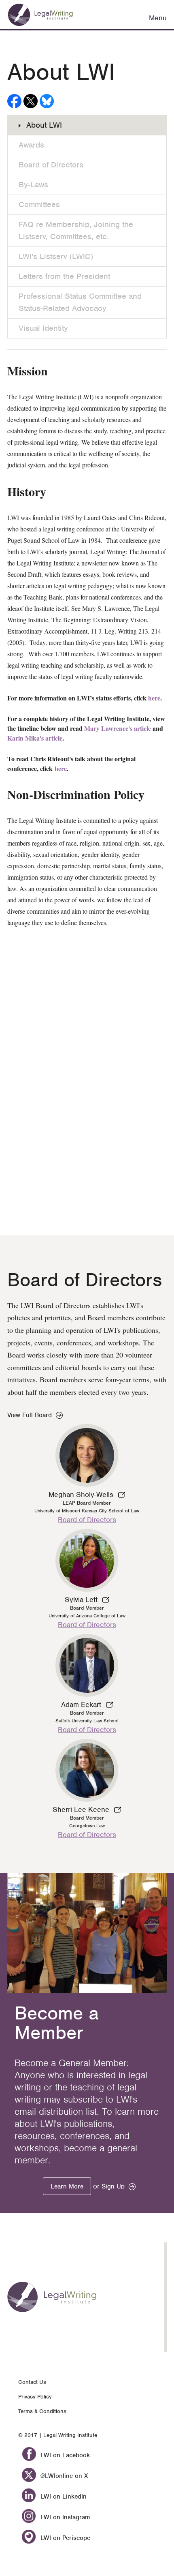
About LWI (44, 125)
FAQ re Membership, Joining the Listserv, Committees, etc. (76, 230)
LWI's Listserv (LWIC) (56, 256)
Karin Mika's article (35, 738)
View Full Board (30, 1415)
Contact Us (32, 2382)
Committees (39, 204)
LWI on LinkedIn (63, 2497)
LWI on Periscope (64, 2538)
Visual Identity (43, 328)
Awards (31, 145)
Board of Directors (51, 165)
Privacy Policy (35, 2397)
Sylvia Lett (82, 1600)
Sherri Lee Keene (82, 1809)
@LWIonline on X (63, 2476)
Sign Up (113, 2186)
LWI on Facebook (64, 2455)
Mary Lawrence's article (118, 728)
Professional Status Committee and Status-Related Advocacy (80, 302)
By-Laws (33, 185)
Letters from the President (64, 276)
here (154, 698)
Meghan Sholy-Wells (82, 1495)
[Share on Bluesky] (47, 101)
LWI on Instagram (64, 2517)
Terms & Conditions (42, 2411)
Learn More (67, 2186)
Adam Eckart (82, 1704)
